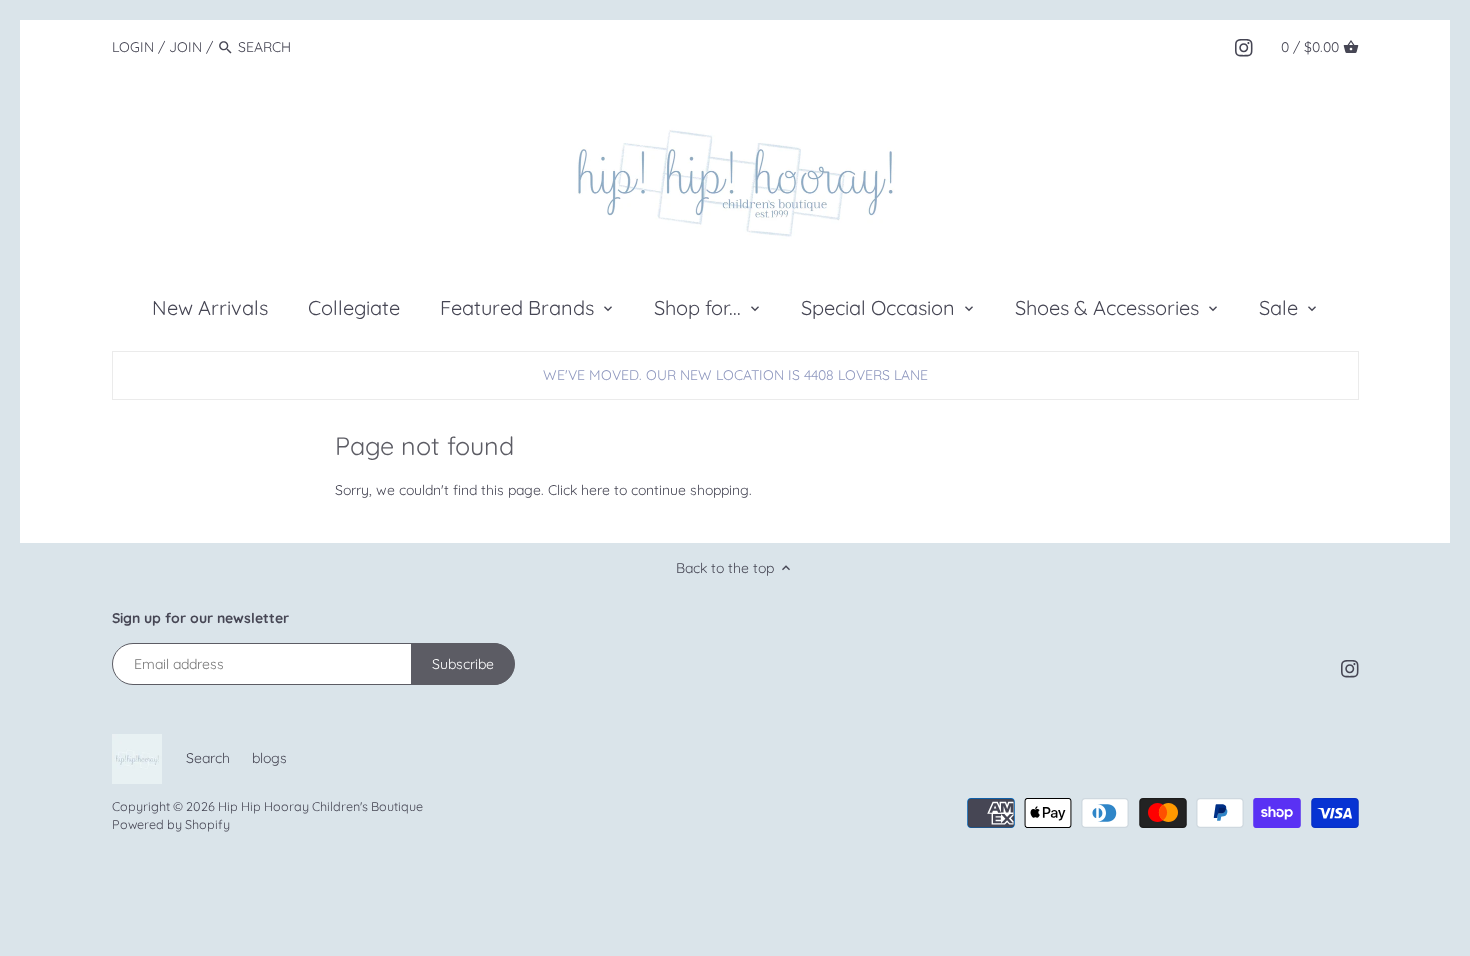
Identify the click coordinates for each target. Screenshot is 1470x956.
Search (208, 758)
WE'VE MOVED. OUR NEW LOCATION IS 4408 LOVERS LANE (735, 375)
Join (185, 47)
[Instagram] (1244, 46)
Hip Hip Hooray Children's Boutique (320, 806)
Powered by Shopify (171, 824)
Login (133, 47)
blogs (269, 758)
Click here (579, 490)
